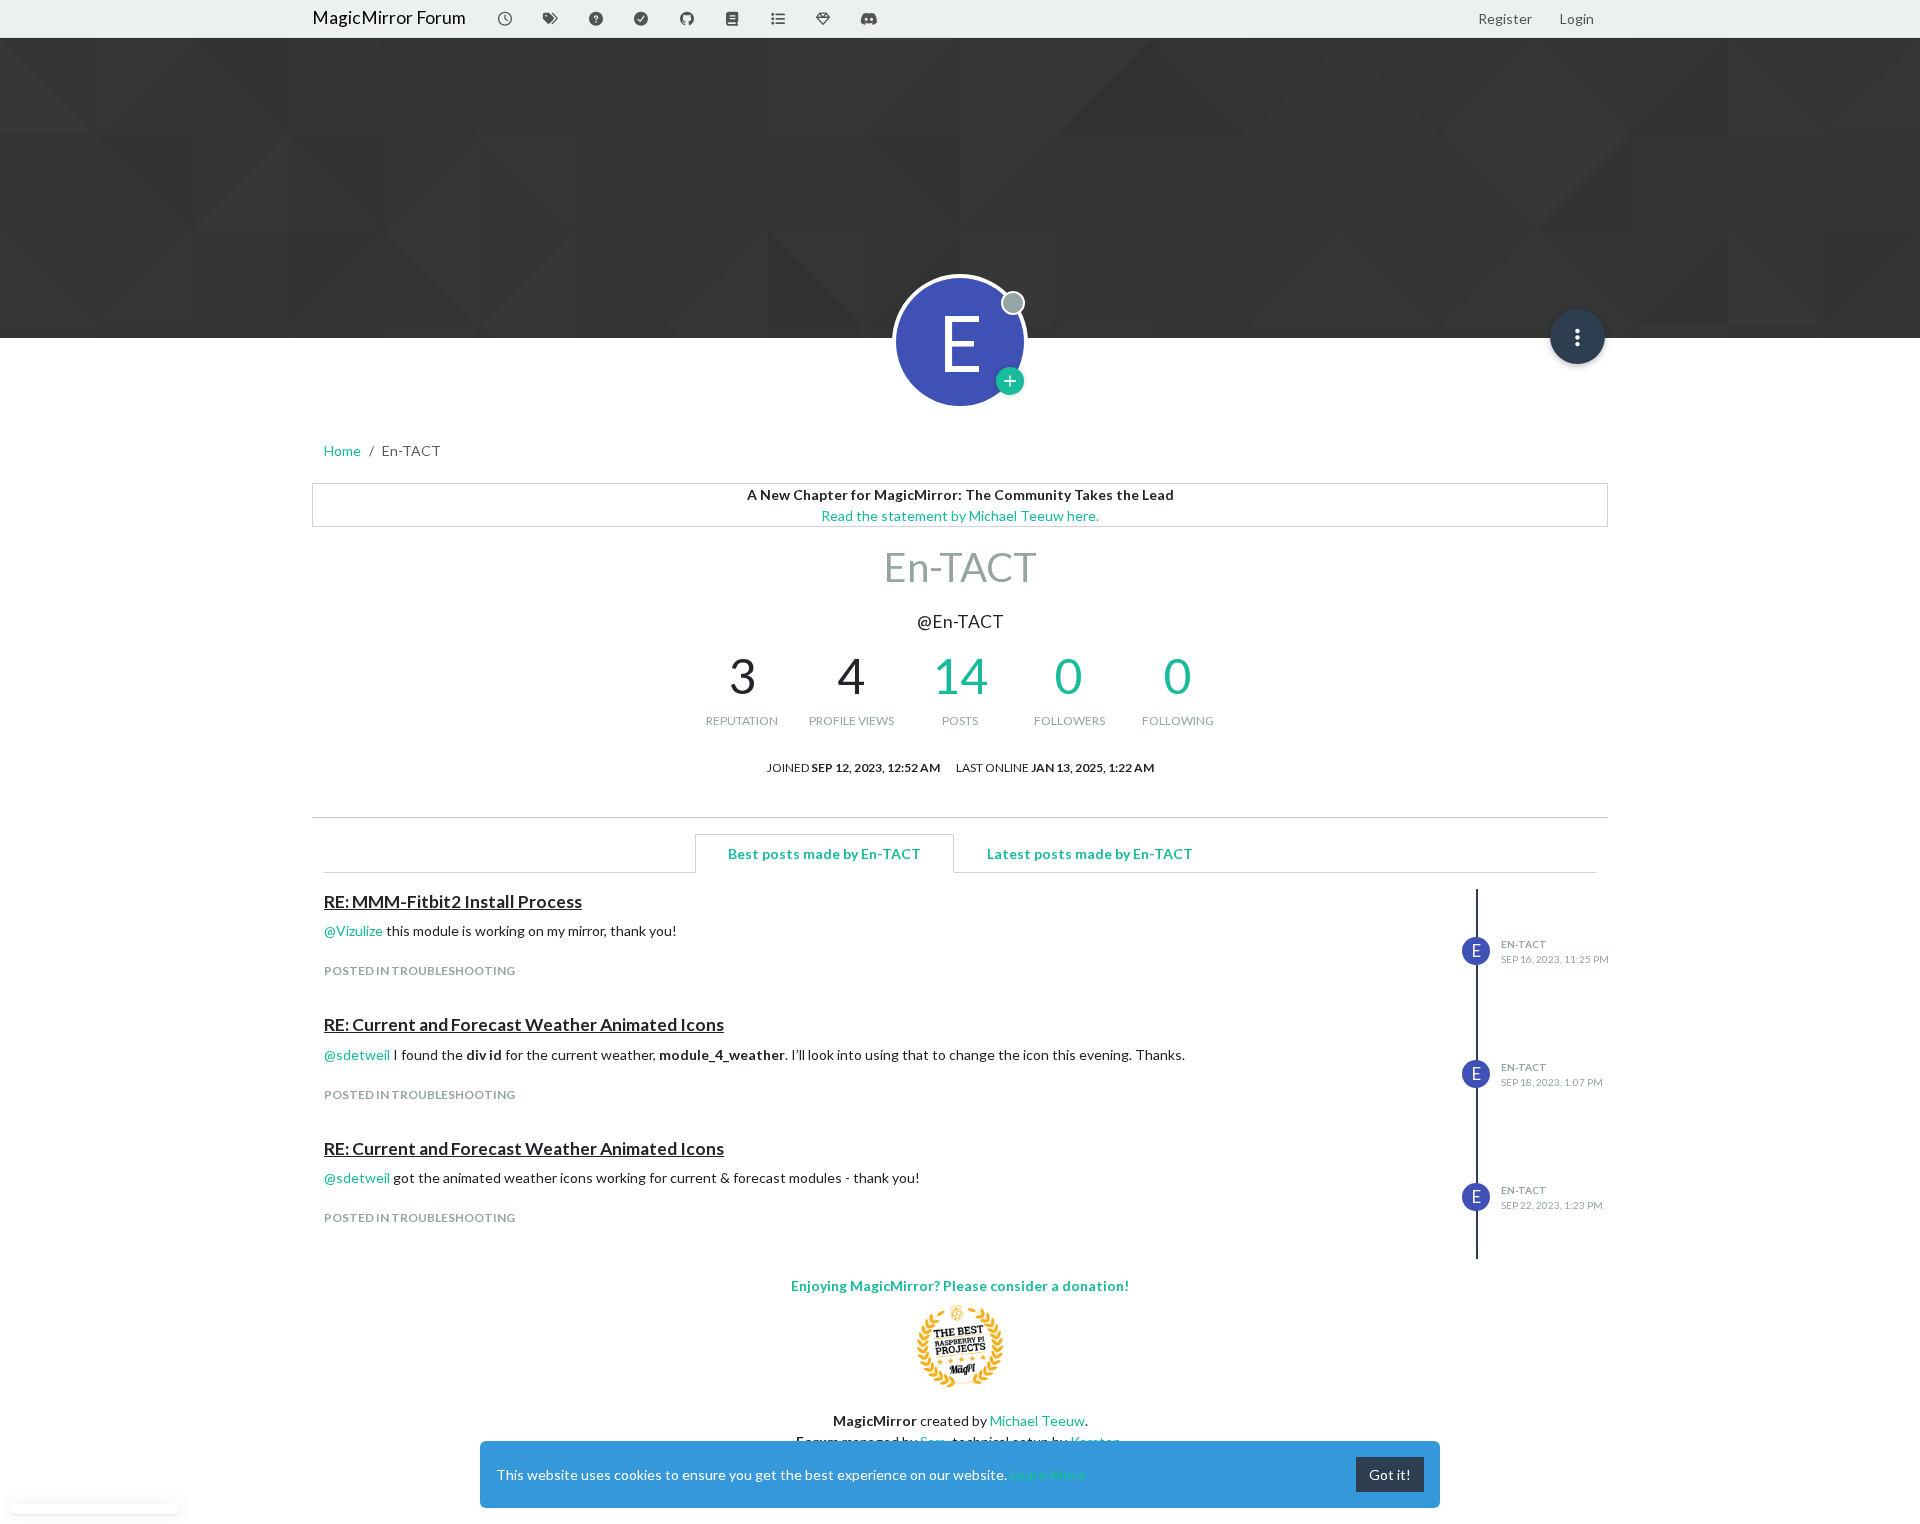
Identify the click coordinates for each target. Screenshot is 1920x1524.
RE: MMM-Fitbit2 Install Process (453, 901)
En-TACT (1524, 944)
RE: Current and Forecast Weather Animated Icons (524, 1024)
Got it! (1390, 1474)
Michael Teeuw (1037, 1420)
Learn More (1048, 1474)
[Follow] (1010, 381)
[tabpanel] (960, 1074)
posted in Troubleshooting (419, 970)
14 (960, 675)
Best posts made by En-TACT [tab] (824, 853)
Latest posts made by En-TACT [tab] (1090, 853)
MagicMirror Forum (389, 17)
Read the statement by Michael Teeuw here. (960, 515)
